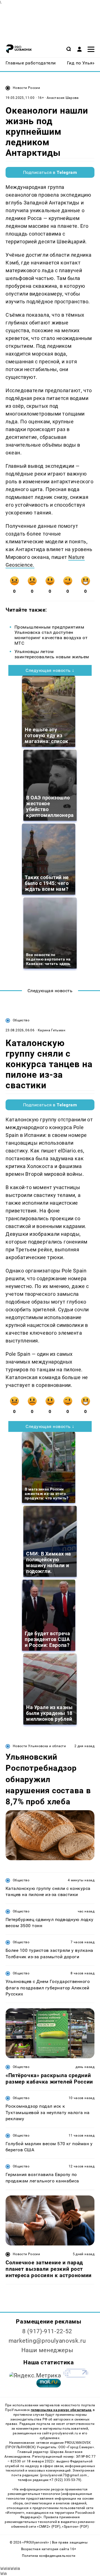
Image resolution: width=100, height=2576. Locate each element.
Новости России (26, 88)
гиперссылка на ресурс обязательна (61, 2410)
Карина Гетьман (52, 1030)
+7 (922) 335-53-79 (65, 2480)
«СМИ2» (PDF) (49, 2527)
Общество (21, 1020)
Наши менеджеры (47, 2350)
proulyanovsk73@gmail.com (64, 2475)
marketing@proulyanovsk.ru (47, 2341)
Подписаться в (50, 172)
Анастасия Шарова (63, 98)
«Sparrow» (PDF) (75, 2527)
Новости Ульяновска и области (39, 1746)
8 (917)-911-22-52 (47, 2331)
